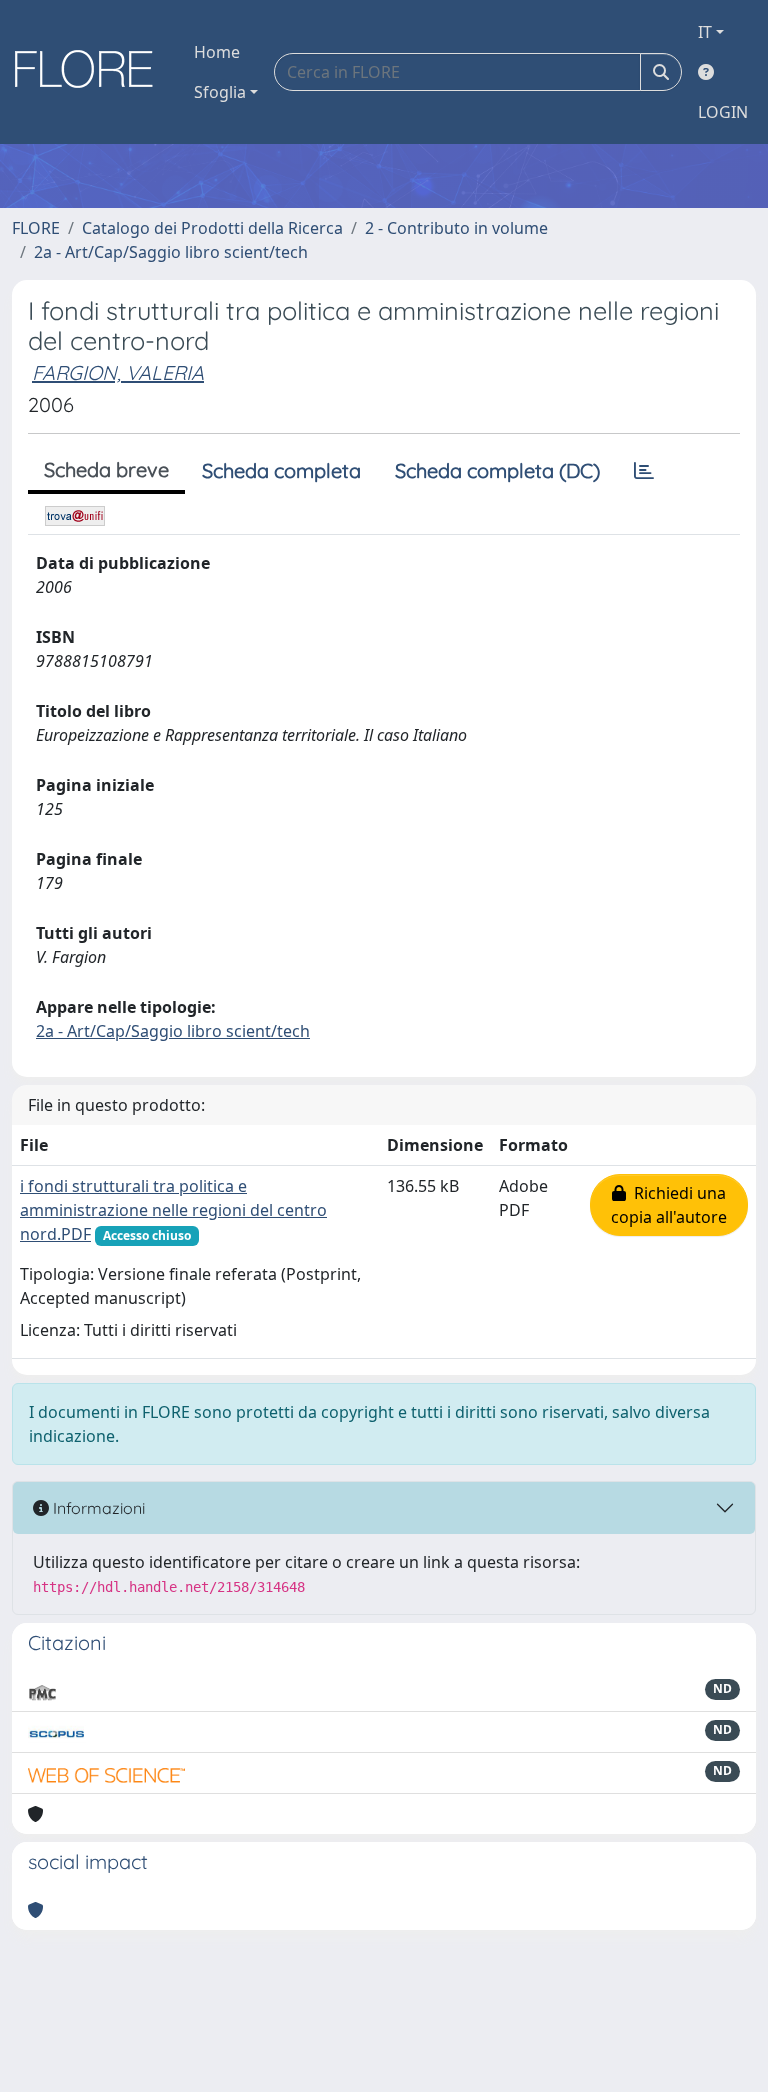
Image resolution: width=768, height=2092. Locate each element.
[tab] (644, 471)
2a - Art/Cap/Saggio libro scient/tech (171, 252)
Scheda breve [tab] (106, 469)
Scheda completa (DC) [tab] (497, 470)
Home (217, 52)
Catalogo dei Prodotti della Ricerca (212, 228)
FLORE (36, 228)
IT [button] (705, 32)
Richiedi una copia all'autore (669, 1205)
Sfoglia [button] (220, 92)
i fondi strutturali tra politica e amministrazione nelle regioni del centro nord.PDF (173, 1210)
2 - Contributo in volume (456, 228)
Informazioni (97, 1508)
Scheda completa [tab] (281, 470)
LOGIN (723, 112)
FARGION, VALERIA (118, 372)
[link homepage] (91, 72)
